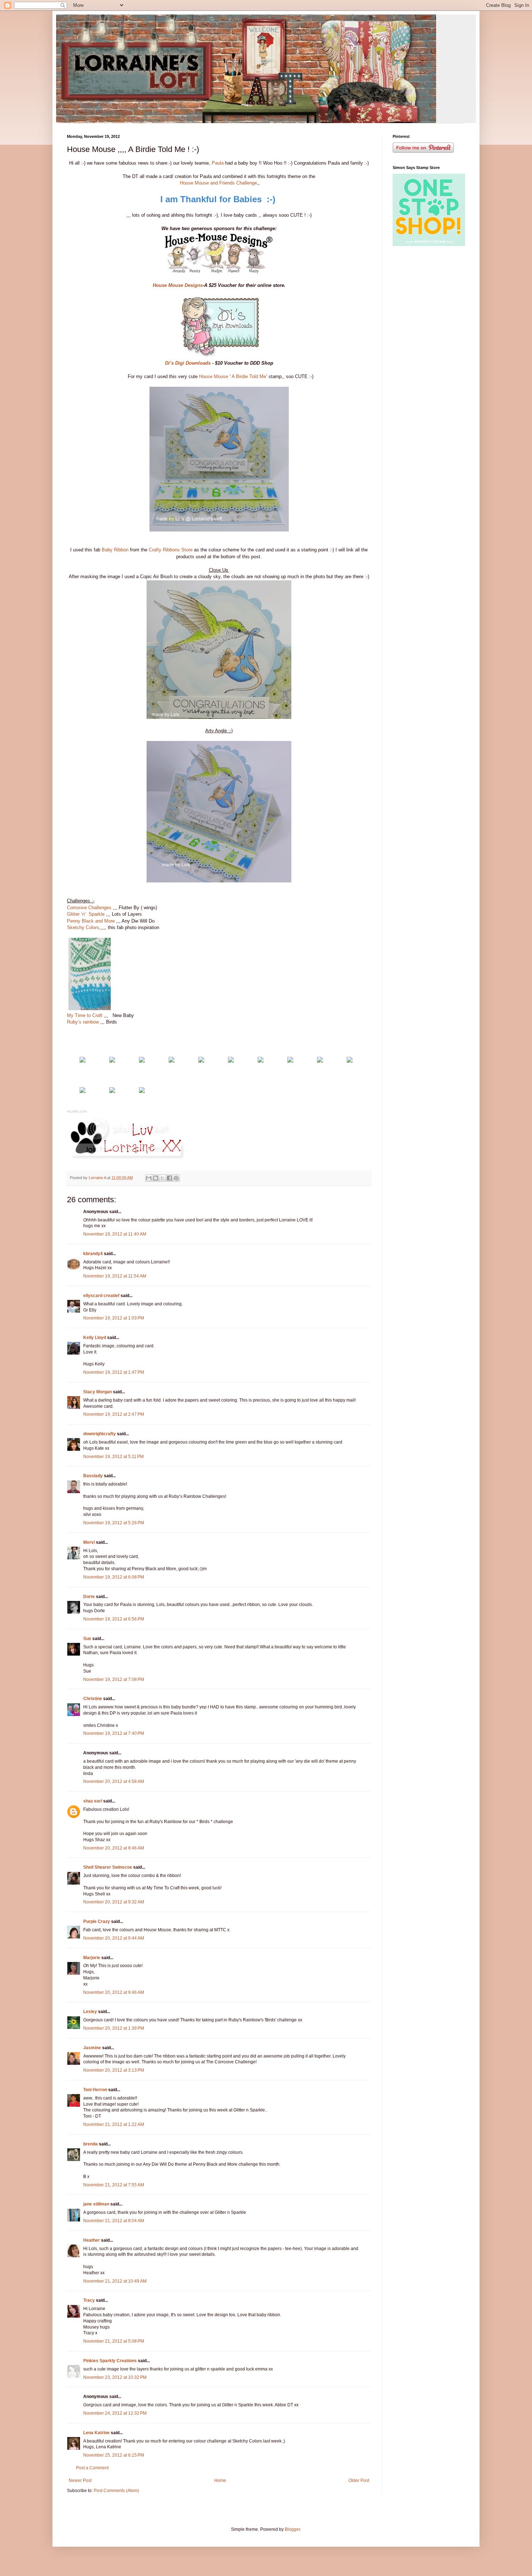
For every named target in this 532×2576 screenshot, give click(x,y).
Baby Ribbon (115, 550)
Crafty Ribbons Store (171, 550)
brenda (90, 2144)
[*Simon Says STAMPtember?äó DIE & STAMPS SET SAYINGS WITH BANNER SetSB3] (172, 1061)
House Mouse (214, 376)
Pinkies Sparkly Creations (110, 2361)
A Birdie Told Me (249, 376)
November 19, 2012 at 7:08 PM (114, 1679)
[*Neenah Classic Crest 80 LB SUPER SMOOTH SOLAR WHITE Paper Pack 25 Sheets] (112, 1061)
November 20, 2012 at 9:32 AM (114, 1902)
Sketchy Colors (83, 927)
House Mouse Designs (178, 285)
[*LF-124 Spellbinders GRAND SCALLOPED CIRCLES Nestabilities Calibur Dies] (231, 1061)
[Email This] (149, 1178)
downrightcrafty (100, 1434)
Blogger (292, 2529)
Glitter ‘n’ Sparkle (86, 914)
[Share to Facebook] (169, 1178)
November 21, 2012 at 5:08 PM (114, 2341)
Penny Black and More (91, 921)
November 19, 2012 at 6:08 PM (114, 1577)
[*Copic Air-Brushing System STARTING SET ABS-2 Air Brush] (112, 1091)
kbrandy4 (93, 1254)
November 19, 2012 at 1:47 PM (114, 1372)
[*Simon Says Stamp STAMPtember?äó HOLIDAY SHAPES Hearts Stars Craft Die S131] (142, 1091)
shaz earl (93, 1801)
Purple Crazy (97, 1922)
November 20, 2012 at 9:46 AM (114, 1992)
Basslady (93, 1476)
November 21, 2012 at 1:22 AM (114, 2124)
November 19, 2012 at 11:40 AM (115, 1234)
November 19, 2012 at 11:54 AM (115, 1276)
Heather (92, 2240)
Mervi (89, 1542)
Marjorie (92, 1958)
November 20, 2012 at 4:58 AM (114, 1781)
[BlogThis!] (156, 1178)
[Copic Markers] (83, 1091)
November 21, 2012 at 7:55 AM (114, 2185)
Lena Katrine (96, 2433)
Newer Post (80, 2480)
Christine (93, 1699)
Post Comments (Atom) (116, 2491)
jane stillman (96, 2204)
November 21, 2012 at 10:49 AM (115, 2281)
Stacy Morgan (98, 1392)
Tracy (89, 2300)
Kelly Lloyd (95, 1338)
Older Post (359, 2480)
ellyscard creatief (101, 1296)
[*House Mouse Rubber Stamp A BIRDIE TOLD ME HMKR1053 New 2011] (83, 1061)
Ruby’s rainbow (83, 1022)
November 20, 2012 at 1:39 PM (114, 2028)
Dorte (89, 1597)
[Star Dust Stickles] (350, 1061)
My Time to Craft (85, 1015)
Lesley (90, 2012)
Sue (87, 1639)
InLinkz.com (77, 1111)
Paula (218, 163)
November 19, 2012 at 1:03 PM (114, 1318)
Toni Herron (95, 2090)
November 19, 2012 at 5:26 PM (114, 1523)
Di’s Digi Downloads (188, 363)
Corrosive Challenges (89, 908)
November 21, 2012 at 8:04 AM (114, 2221)
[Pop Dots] (320, 1061)
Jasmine (92, 2048)
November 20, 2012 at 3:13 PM (114, 2070)
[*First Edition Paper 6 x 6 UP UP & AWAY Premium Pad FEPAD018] (142, 1061)
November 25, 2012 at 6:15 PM (114, 2455)
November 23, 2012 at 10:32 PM (115, 2377)
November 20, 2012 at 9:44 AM (114, 1938)
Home (220, 2480)
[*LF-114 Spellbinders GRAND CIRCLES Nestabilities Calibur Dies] (201, 1061)
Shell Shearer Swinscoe (108, 1867)
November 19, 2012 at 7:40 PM (114, 1733)
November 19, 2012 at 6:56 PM (114, 1619)
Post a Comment (92, 2468)
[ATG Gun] (290, 1061)
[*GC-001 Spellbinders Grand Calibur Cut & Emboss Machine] (261, 1061)
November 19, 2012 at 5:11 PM (113, 1457)
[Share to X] (162, 1178)
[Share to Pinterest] (176, 1178)
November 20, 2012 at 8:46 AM (114, 1848)
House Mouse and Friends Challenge (218, 183)
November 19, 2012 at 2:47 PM (114, 1414)
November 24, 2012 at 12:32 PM (115, 2413)
